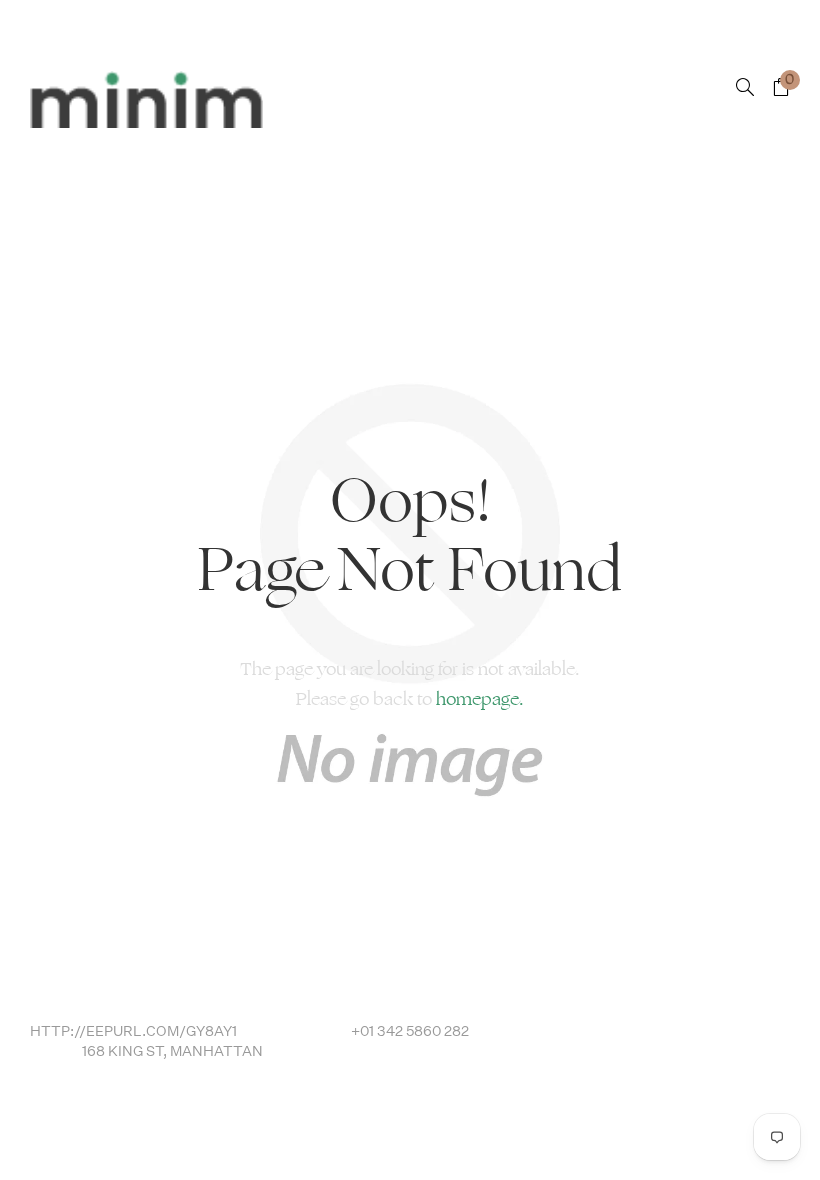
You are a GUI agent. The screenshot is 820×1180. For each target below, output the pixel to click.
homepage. (480, 699)
